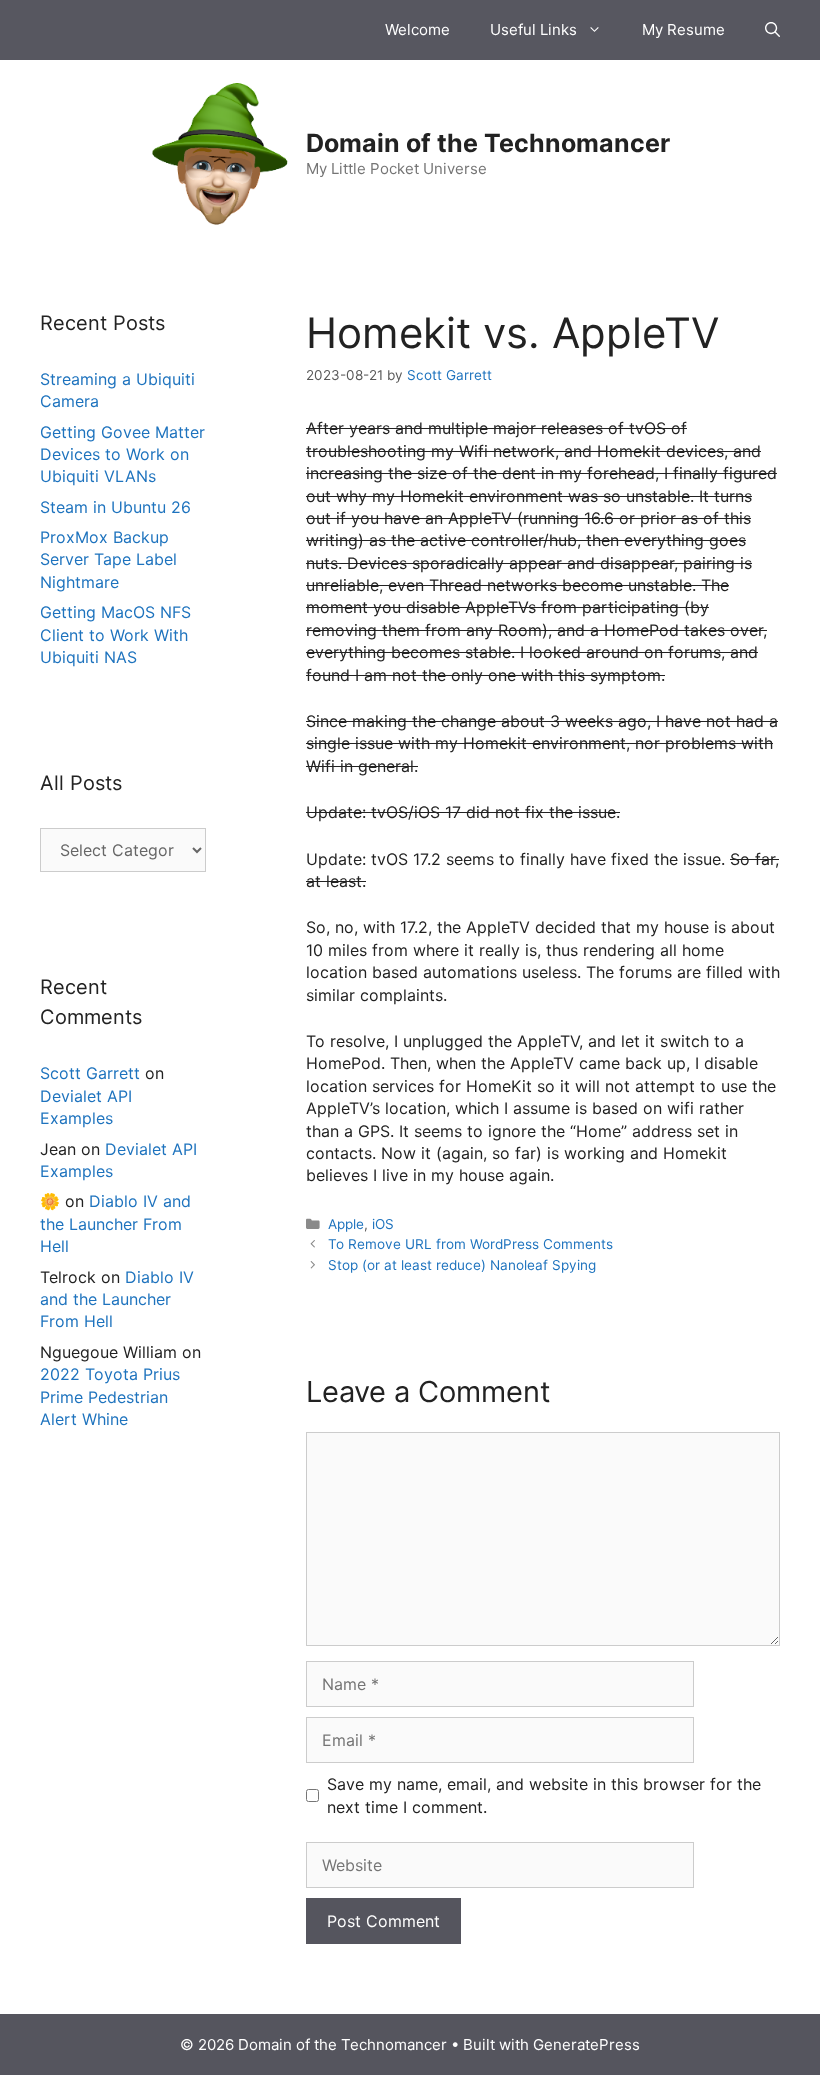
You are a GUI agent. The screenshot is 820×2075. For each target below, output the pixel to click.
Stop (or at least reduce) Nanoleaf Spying (462, 1265)
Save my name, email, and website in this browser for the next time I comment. (544, 1795)
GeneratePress (586, 2044)
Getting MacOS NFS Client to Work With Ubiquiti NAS (115, 634)
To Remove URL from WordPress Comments (470, 1244)
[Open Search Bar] (772, 30)
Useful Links (533, 29)
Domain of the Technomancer (488, 143)
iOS (383, 1224)
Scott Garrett (90, 1073)
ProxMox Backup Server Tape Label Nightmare (108, 559)
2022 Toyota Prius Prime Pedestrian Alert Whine (110, 1396)
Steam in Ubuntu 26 (115, 507)
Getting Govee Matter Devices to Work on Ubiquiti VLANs (122, 454)
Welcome (417, 29)
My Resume (683, 29)
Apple (346, 1224)
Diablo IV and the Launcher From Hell (115, 1223)
